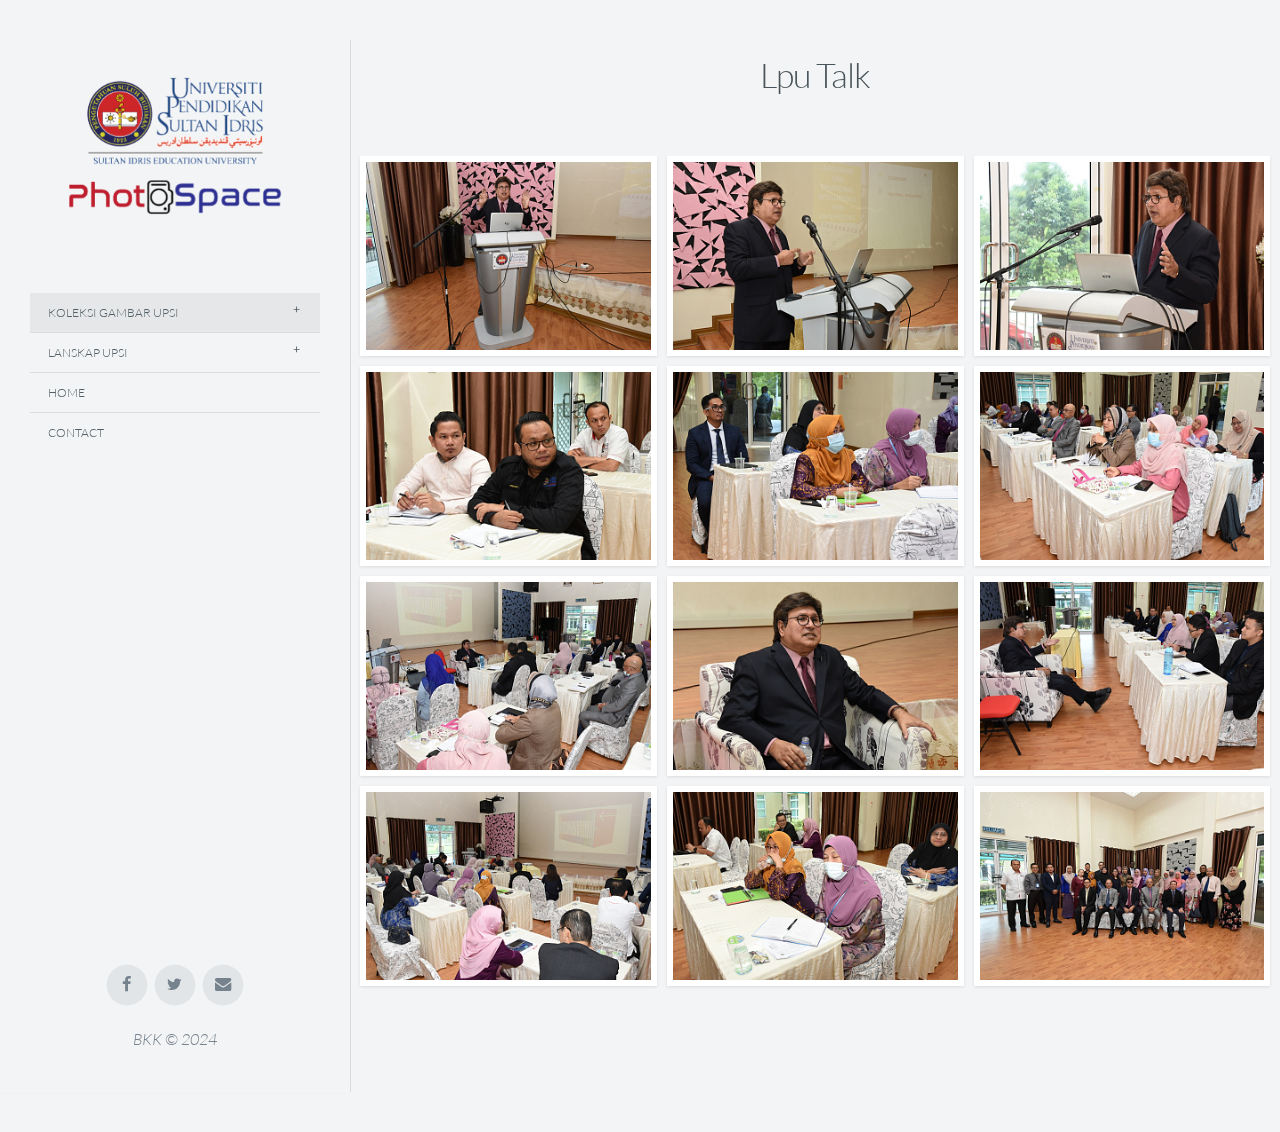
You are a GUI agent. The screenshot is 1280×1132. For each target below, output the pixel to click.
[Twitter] (175, 985)
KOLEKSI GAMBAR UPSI (113, 312)
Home (66, 392)
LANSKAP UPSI (88, 352)
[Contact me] (223, 985)
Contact (76, 432)
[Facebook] (127, 985)
